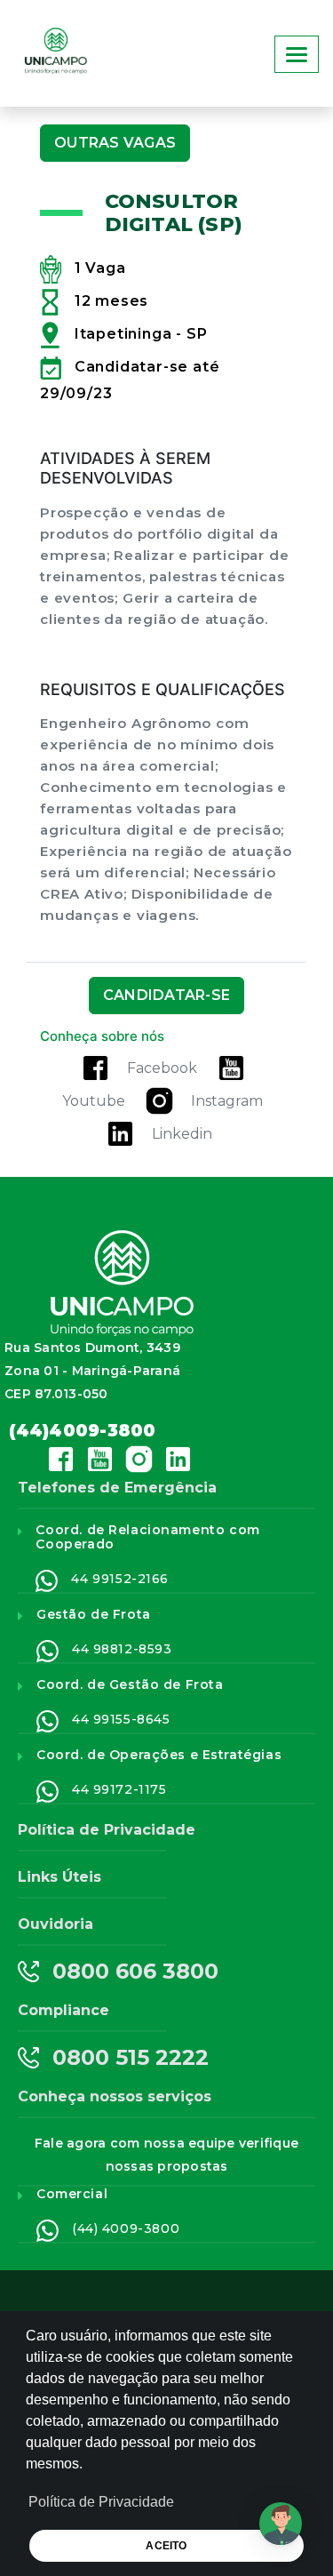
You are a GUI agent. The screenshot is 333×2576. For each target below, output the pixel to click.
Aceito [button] (166, 2546)
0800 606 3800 (135, 1972)
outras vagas (115, 143)
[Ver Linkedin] (120, 1134)
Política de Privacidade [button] (101, 2502)
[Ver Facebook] (95, 1068)
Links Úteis (59, 1877)
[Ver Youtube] (231, 1068)
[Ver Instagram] (159, 1101)
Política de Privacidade (107, 1830)
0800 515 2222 (131, 2058)
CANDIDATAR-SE (166, 995)
